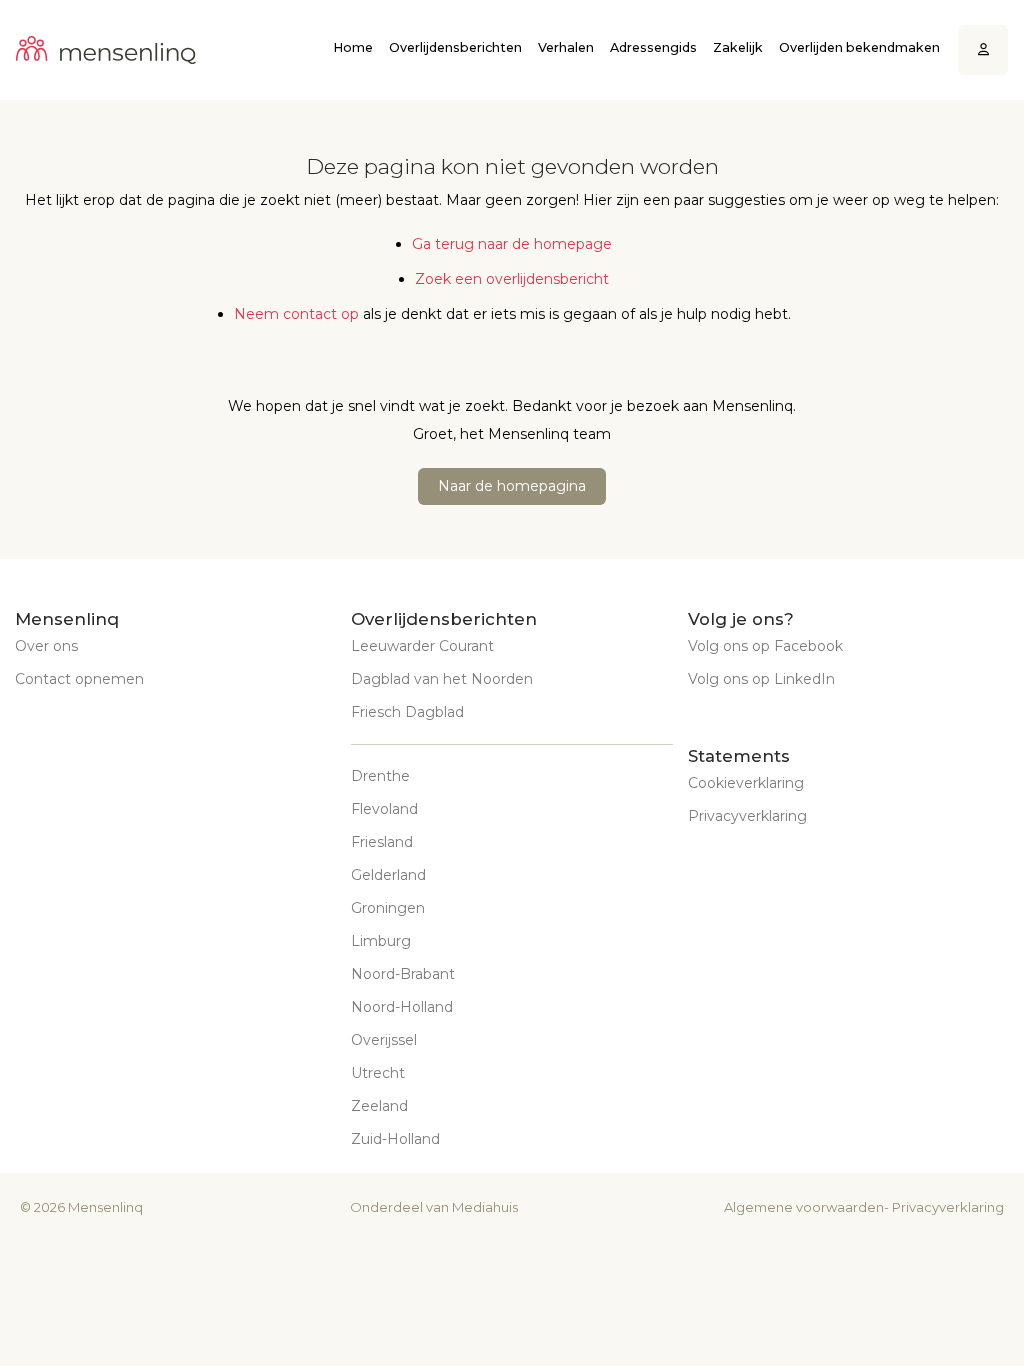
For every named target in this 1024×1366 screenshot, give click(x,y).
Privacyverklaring (747, 816)
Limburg (381, 941)
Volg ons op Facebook (765, 646)
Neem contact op (296, 314)
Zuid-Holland (395, 1139)
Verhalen (566, 47)
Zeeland (379, 1106)
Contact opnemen (79, 679)
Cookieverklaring (746, 783)
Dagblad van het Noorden (442, 679)
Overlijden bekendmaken (859, 47)
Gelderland (388, 875)
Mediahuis (485, 1207)
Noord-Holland (402, 1007)
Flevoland (384, 809)
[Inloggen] (983, 50)
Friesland (382, 842)
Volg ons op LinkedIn (761, 679)
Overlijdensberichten (455, 47)
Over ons (46, 646)
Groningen (388, 908)
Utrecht (378, 1073)
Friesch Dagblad (407, 712)
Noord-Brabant (403, 974)
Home (353, 47)
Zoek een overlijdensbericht (512, 279)
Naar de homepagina (512, 486)
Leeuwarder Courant (422, 646)
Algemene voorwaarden (804, 1207)
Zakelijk (738, 47)
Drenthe (380, 776)
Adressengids (653, 47)
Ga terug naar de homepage (512, 244)
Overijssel (384, 1040)
